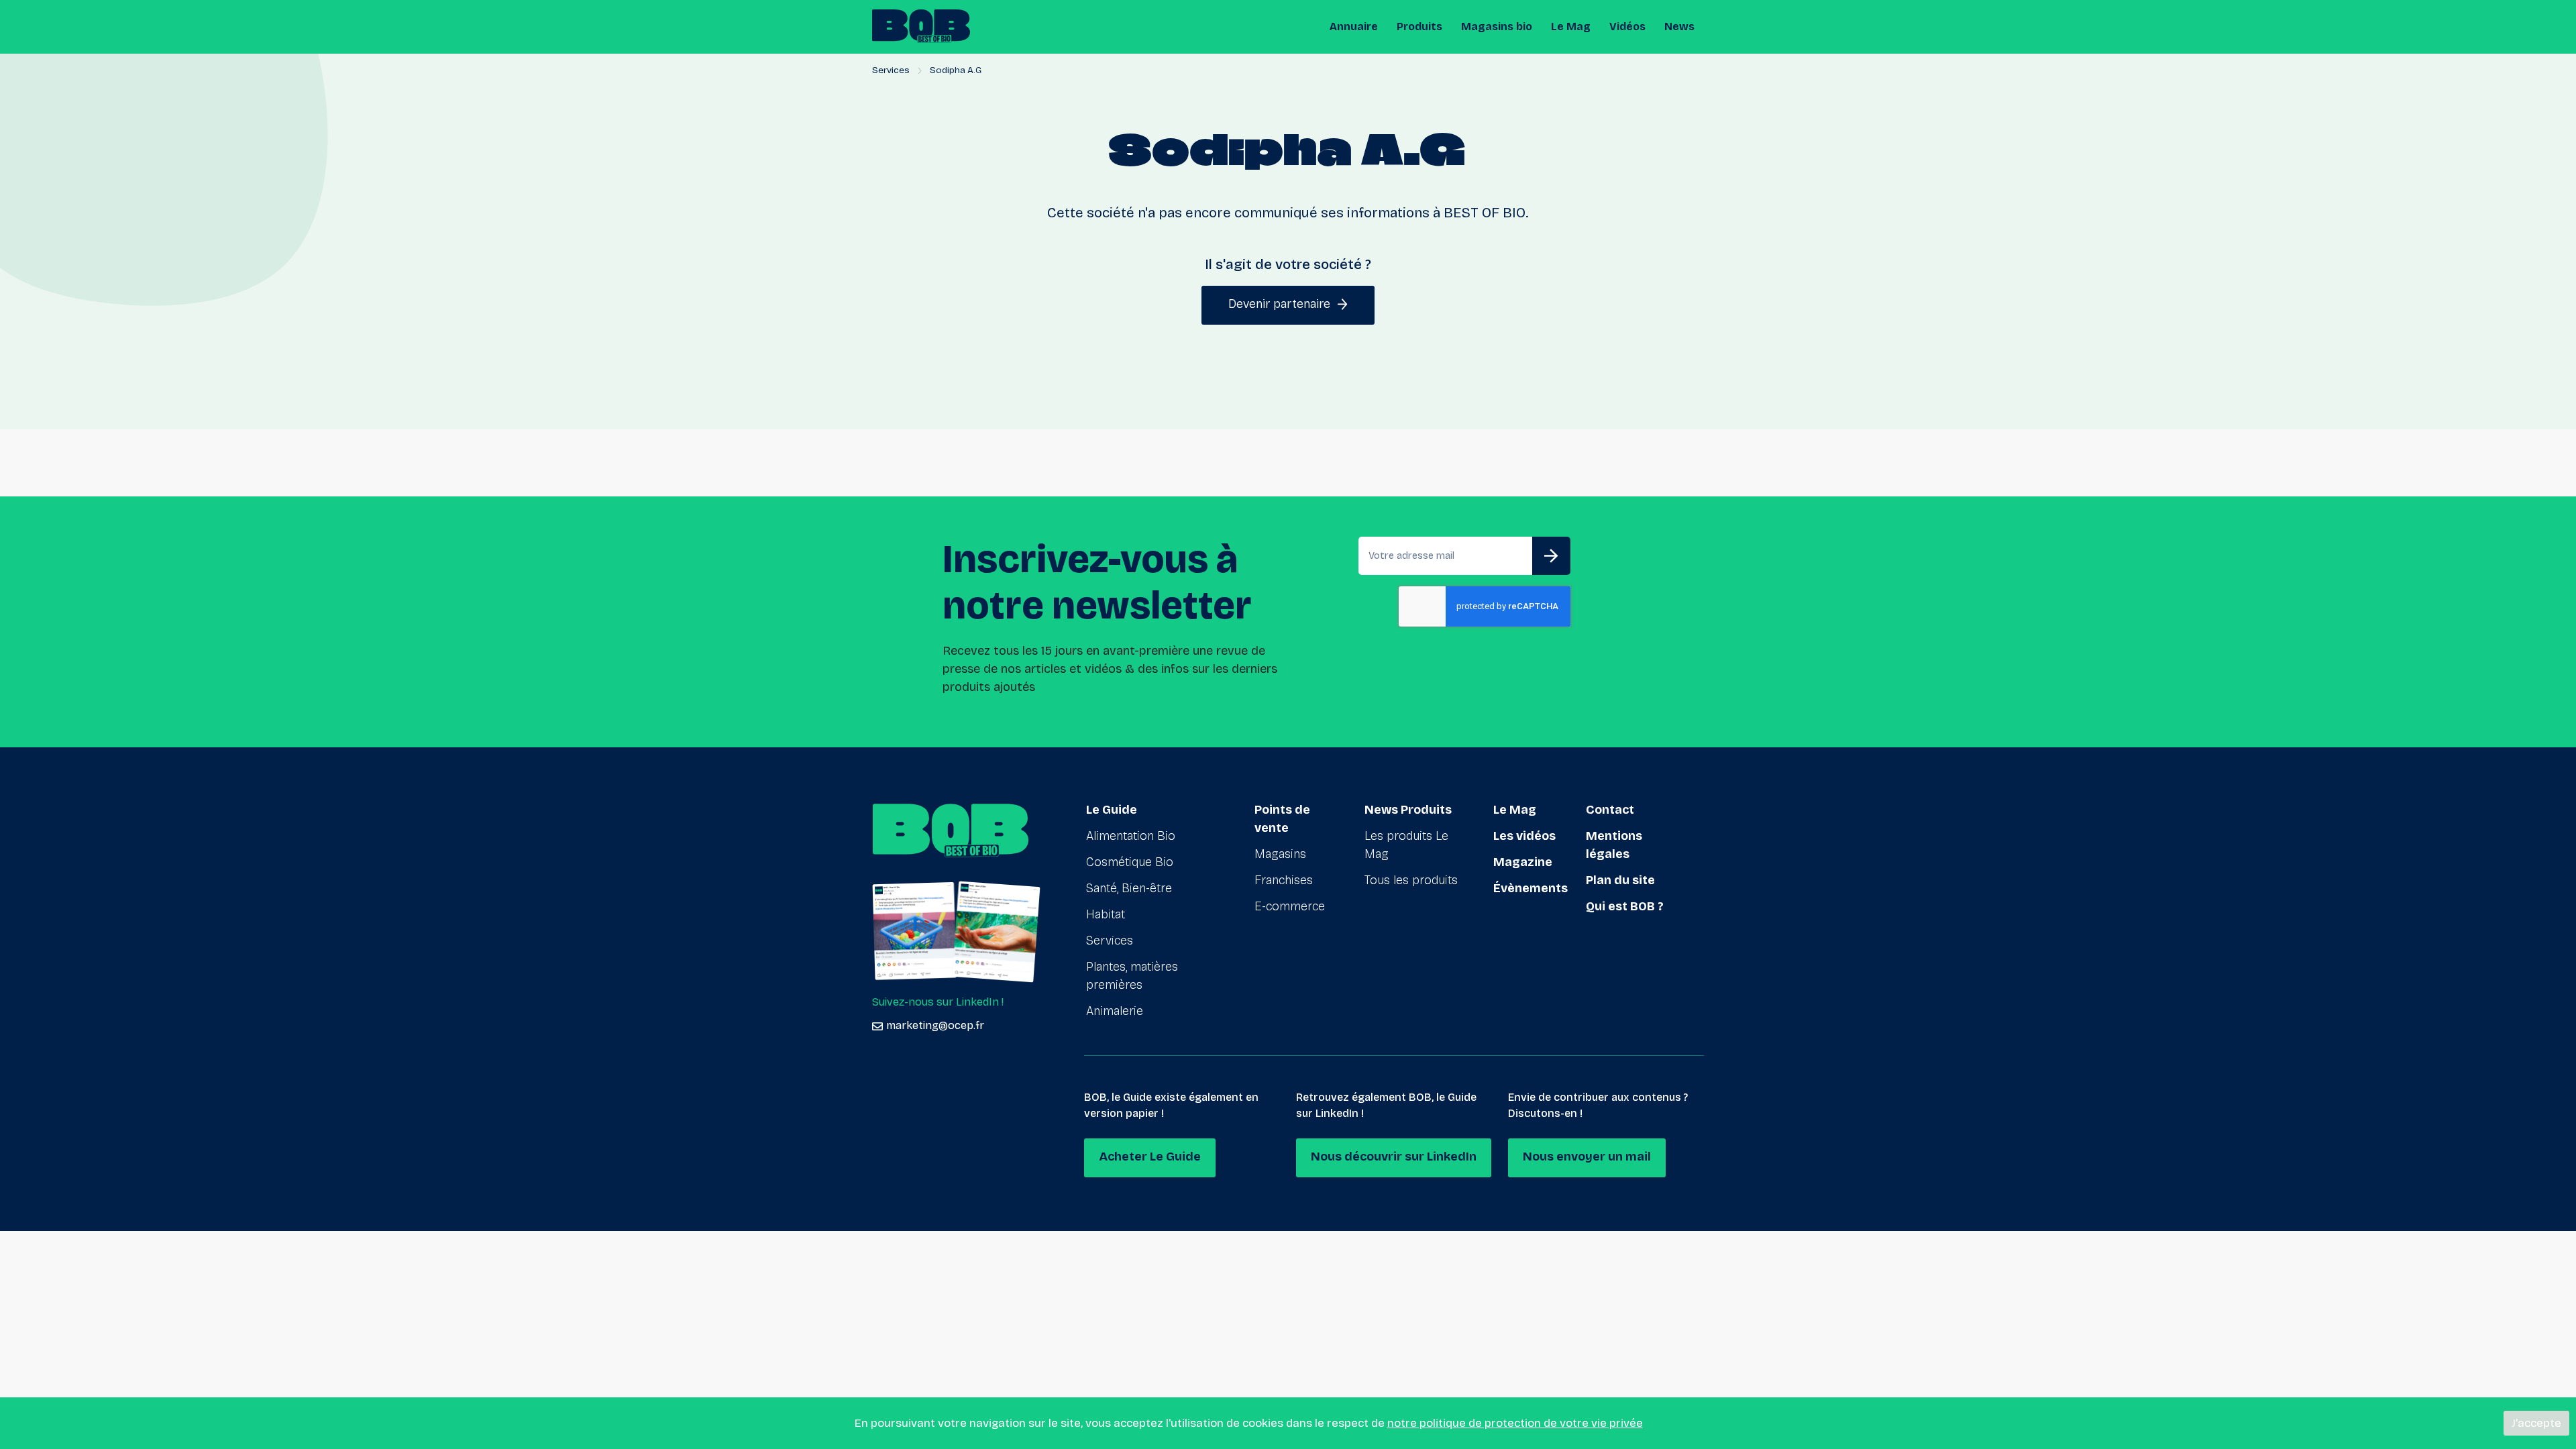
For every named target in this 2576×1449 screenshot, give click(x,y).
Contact (1610, 810)
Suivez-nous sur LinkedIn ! (938, 1002)
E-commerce (1290, 906)
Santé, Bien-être (1129, 888)
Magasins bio (1497, 26)
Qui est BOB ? (1625, 906)
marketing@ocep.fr (935, 1025)
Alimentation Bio (1131, 836)
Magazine (1523, 862)
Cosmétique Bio (1130, 862)
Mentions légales (1614, 845)
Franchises (1284, 880)
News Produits (1408, 810)
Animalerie (1115, 1011)
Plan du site (1620, 880)
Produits (1419, 26)
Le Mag (1571, 26)
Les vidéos (1524, 836)
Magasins (1280, 854)
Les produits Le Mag (1406, 845)
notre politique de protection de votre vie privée (1515, 1423)
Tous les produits (1411, 880)
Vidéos (1627, 26)
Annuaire (1354, 26)
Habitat (1106, 914)
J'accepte (2536, 1423)
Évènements (1531, 888)
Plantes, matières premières (1132, 976)
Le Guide (1112, 810)
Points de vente (1282, 819)
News (1679, 26)
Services (891, 70)
